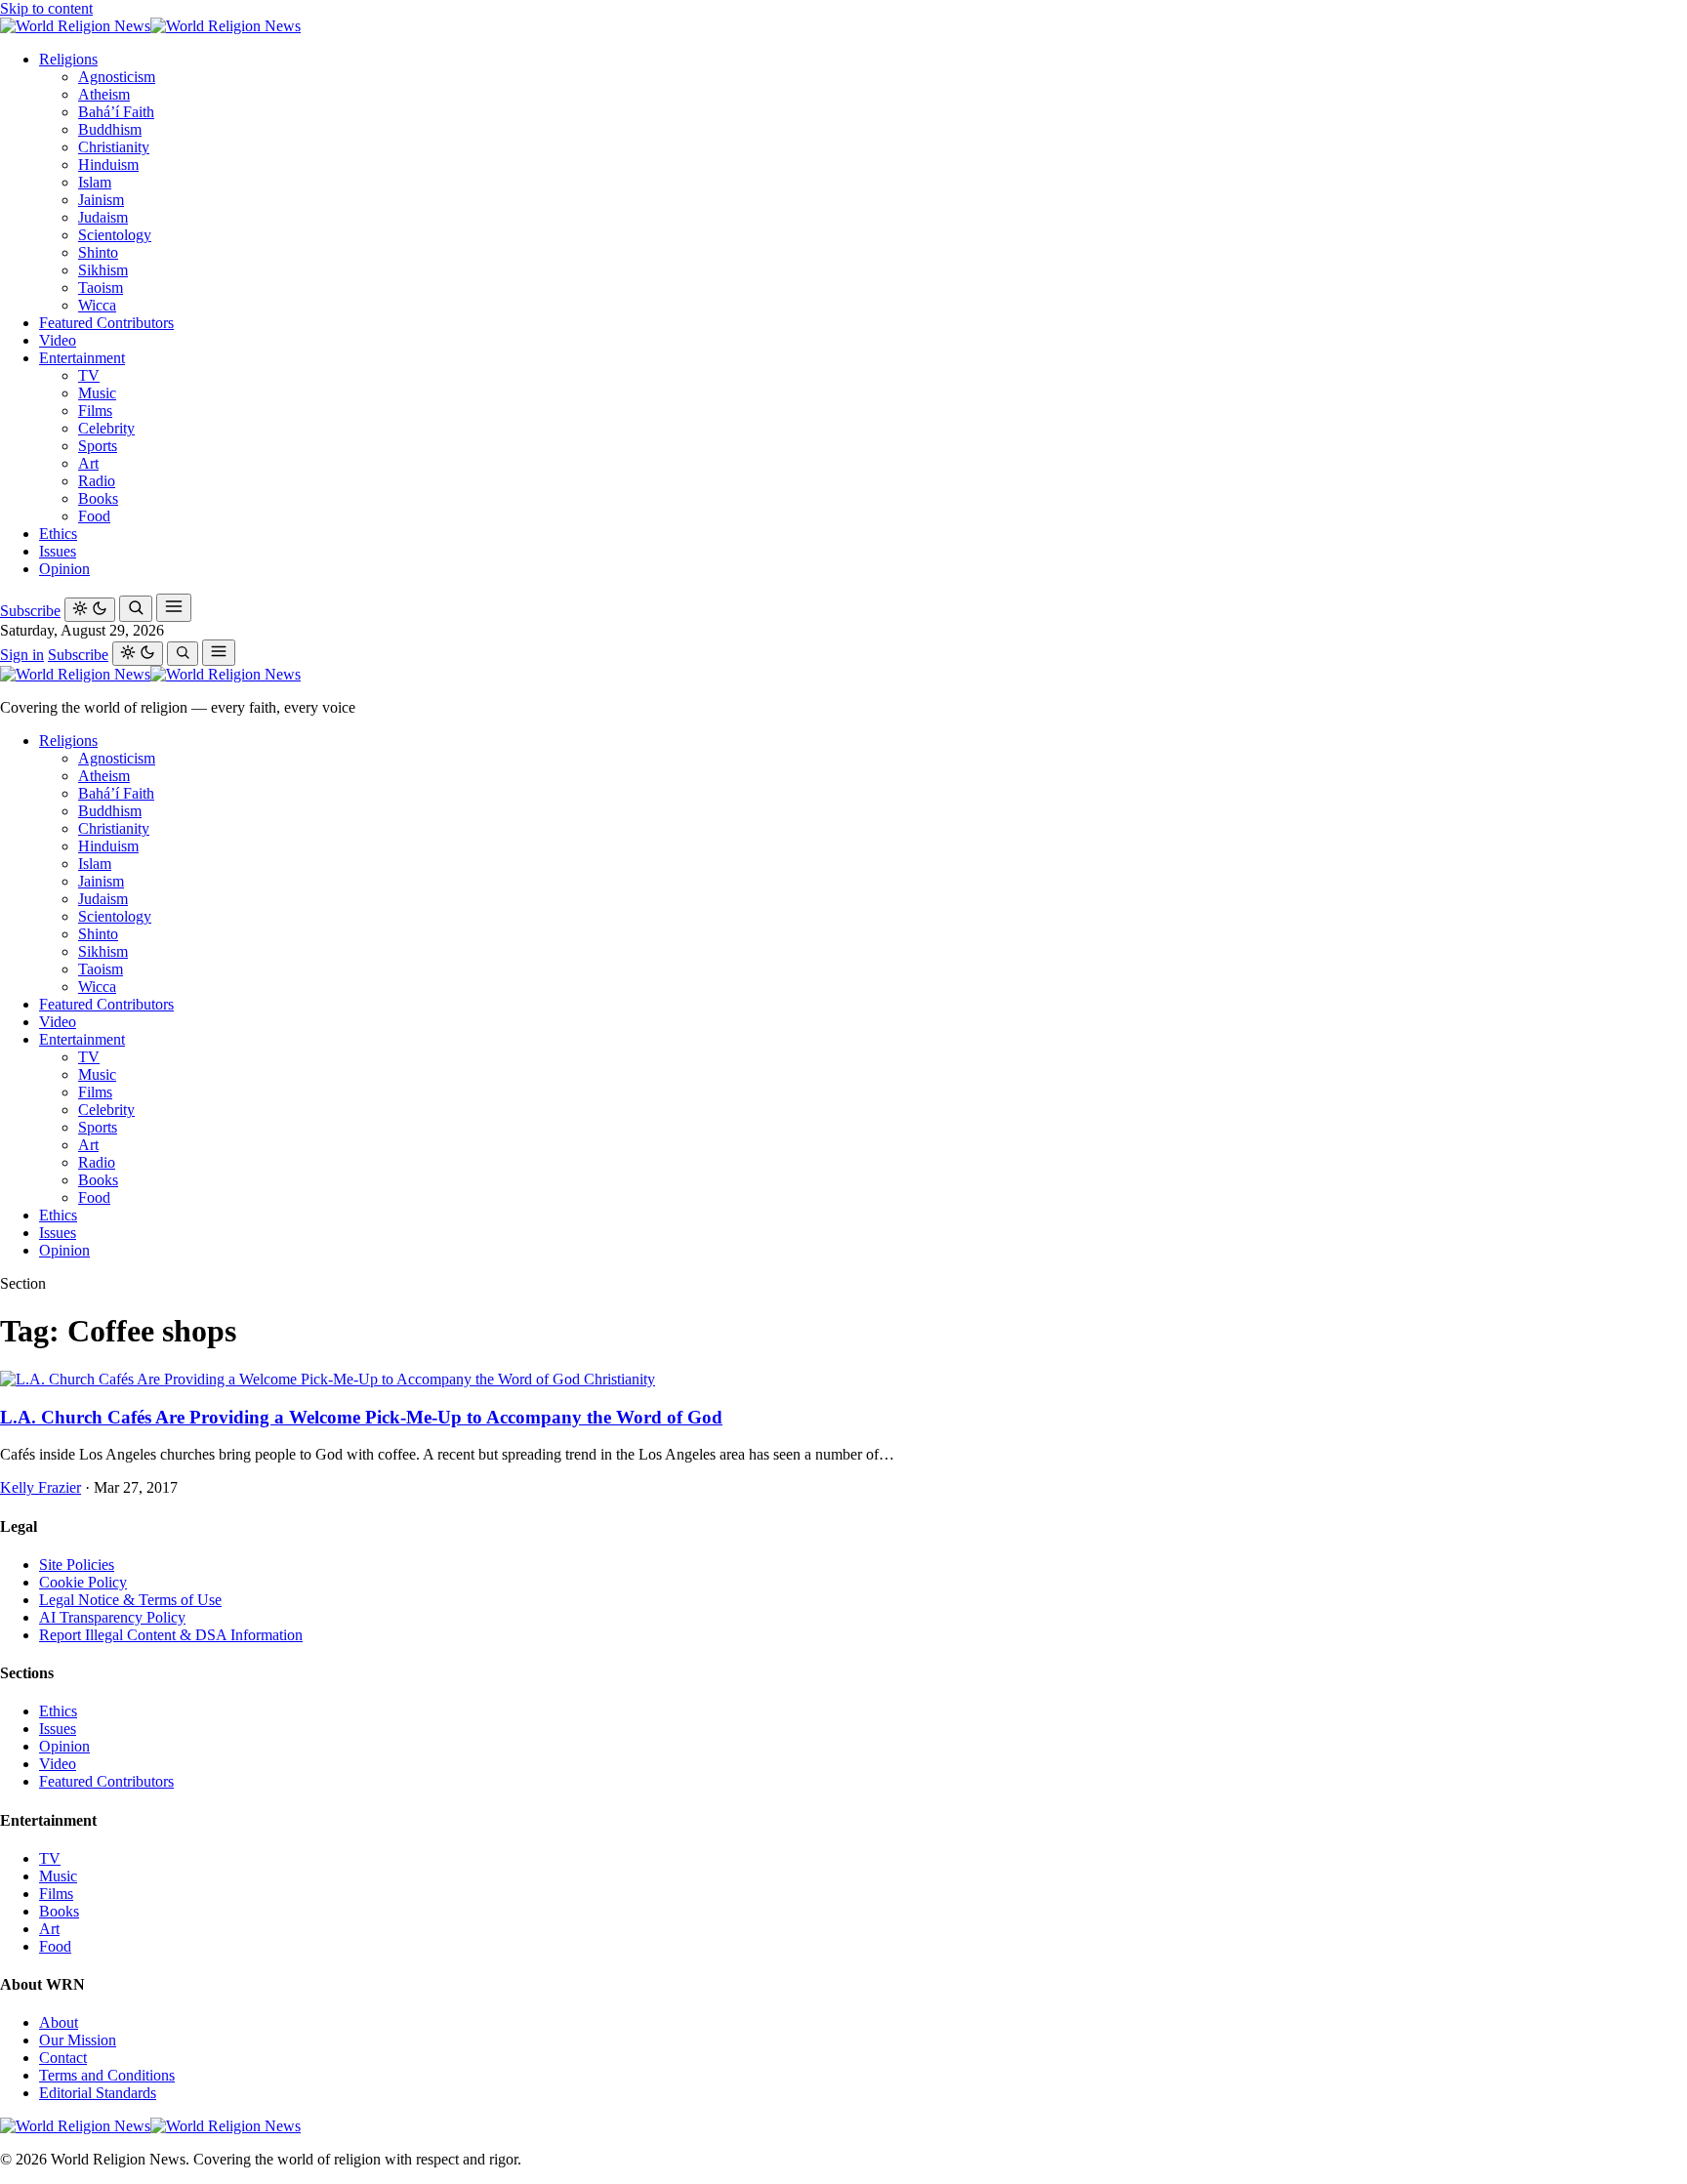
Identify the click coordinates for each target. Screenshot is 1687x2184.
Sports (98, 446)
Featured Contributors (106, 323)
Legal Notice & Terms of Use (130, 1600)
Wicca (97, 305)
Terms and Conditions (107, 2075)
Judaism (103, 217)
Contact (63, 2058)
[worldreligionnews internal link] (150, 26)
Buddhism (110, 129)
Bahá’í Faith (116, 112)
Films (95, 411)
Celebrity (106, 428)
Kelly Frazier (41, 1487)
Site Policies (77, 1565)
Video (58, 340)
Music (97, 393)
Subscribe (30, 611)
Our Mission (78, 2040)
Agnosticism (117, 77)
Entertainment (82, 358)
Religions (68, 59)
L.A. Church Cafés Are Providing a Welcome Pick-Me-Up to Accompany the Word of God (361, 1417)
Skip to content (46, 8)
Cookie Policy (83, 1582)
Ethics (58, 534)
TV (89, 375)
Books (98, 498)
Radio (97, 481)
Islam (95, 182)
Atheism (104, 94)
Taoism (101, 288)
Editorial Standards (98, 2093)
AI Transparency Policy (112, 1617)
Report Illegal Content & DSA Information (171, 1635)
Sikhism (103, 270)
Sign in (22, 655)
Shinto (98, 252)
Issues (58, 551)
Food (94, 516)
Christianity (114, 147)
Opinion (64, 569)
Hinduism (108, 165)
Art (88, 463)
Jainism (101, 200)
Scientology (115, 235)
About (59, 2022)
